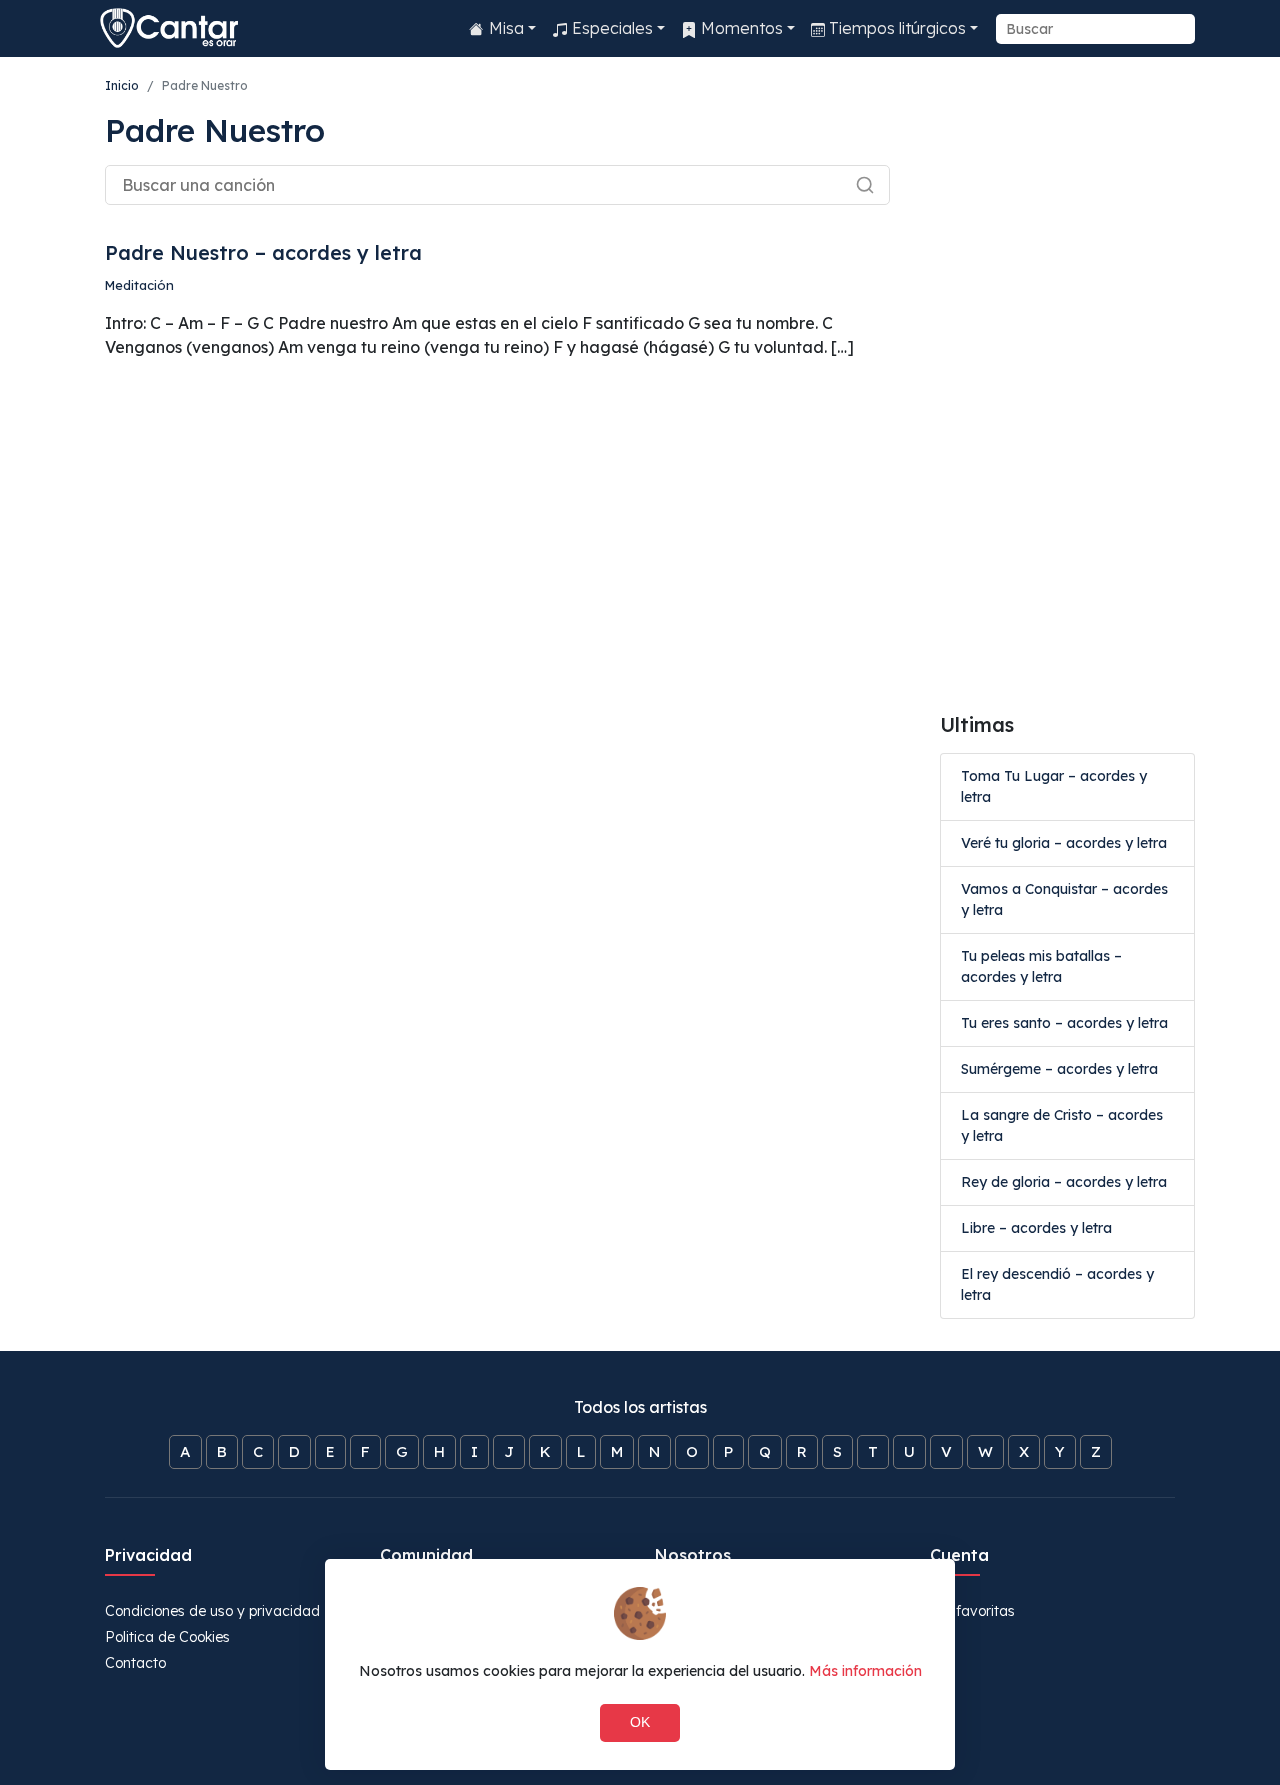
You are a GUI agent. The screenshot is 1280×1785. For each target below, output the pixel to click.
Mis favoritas (972, 1611)
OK (640, 1722)
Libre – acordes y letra (1036, 1228)
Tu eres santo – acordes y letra (1064, 1023)
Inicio (122, 85)
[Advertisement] (1067, 385)
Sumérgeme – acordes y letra (1059, 1069)
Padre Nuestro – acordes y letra (263, 252)
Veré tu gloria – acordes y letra (1064, 843)
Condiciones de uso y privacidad (212, 1611)
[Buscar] (856, 183)
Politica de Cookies (167, 1637)
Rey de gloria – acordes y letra (1064, 1182)
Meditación (139, 285)
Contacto (135, 1663)
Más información (865, 1671)
